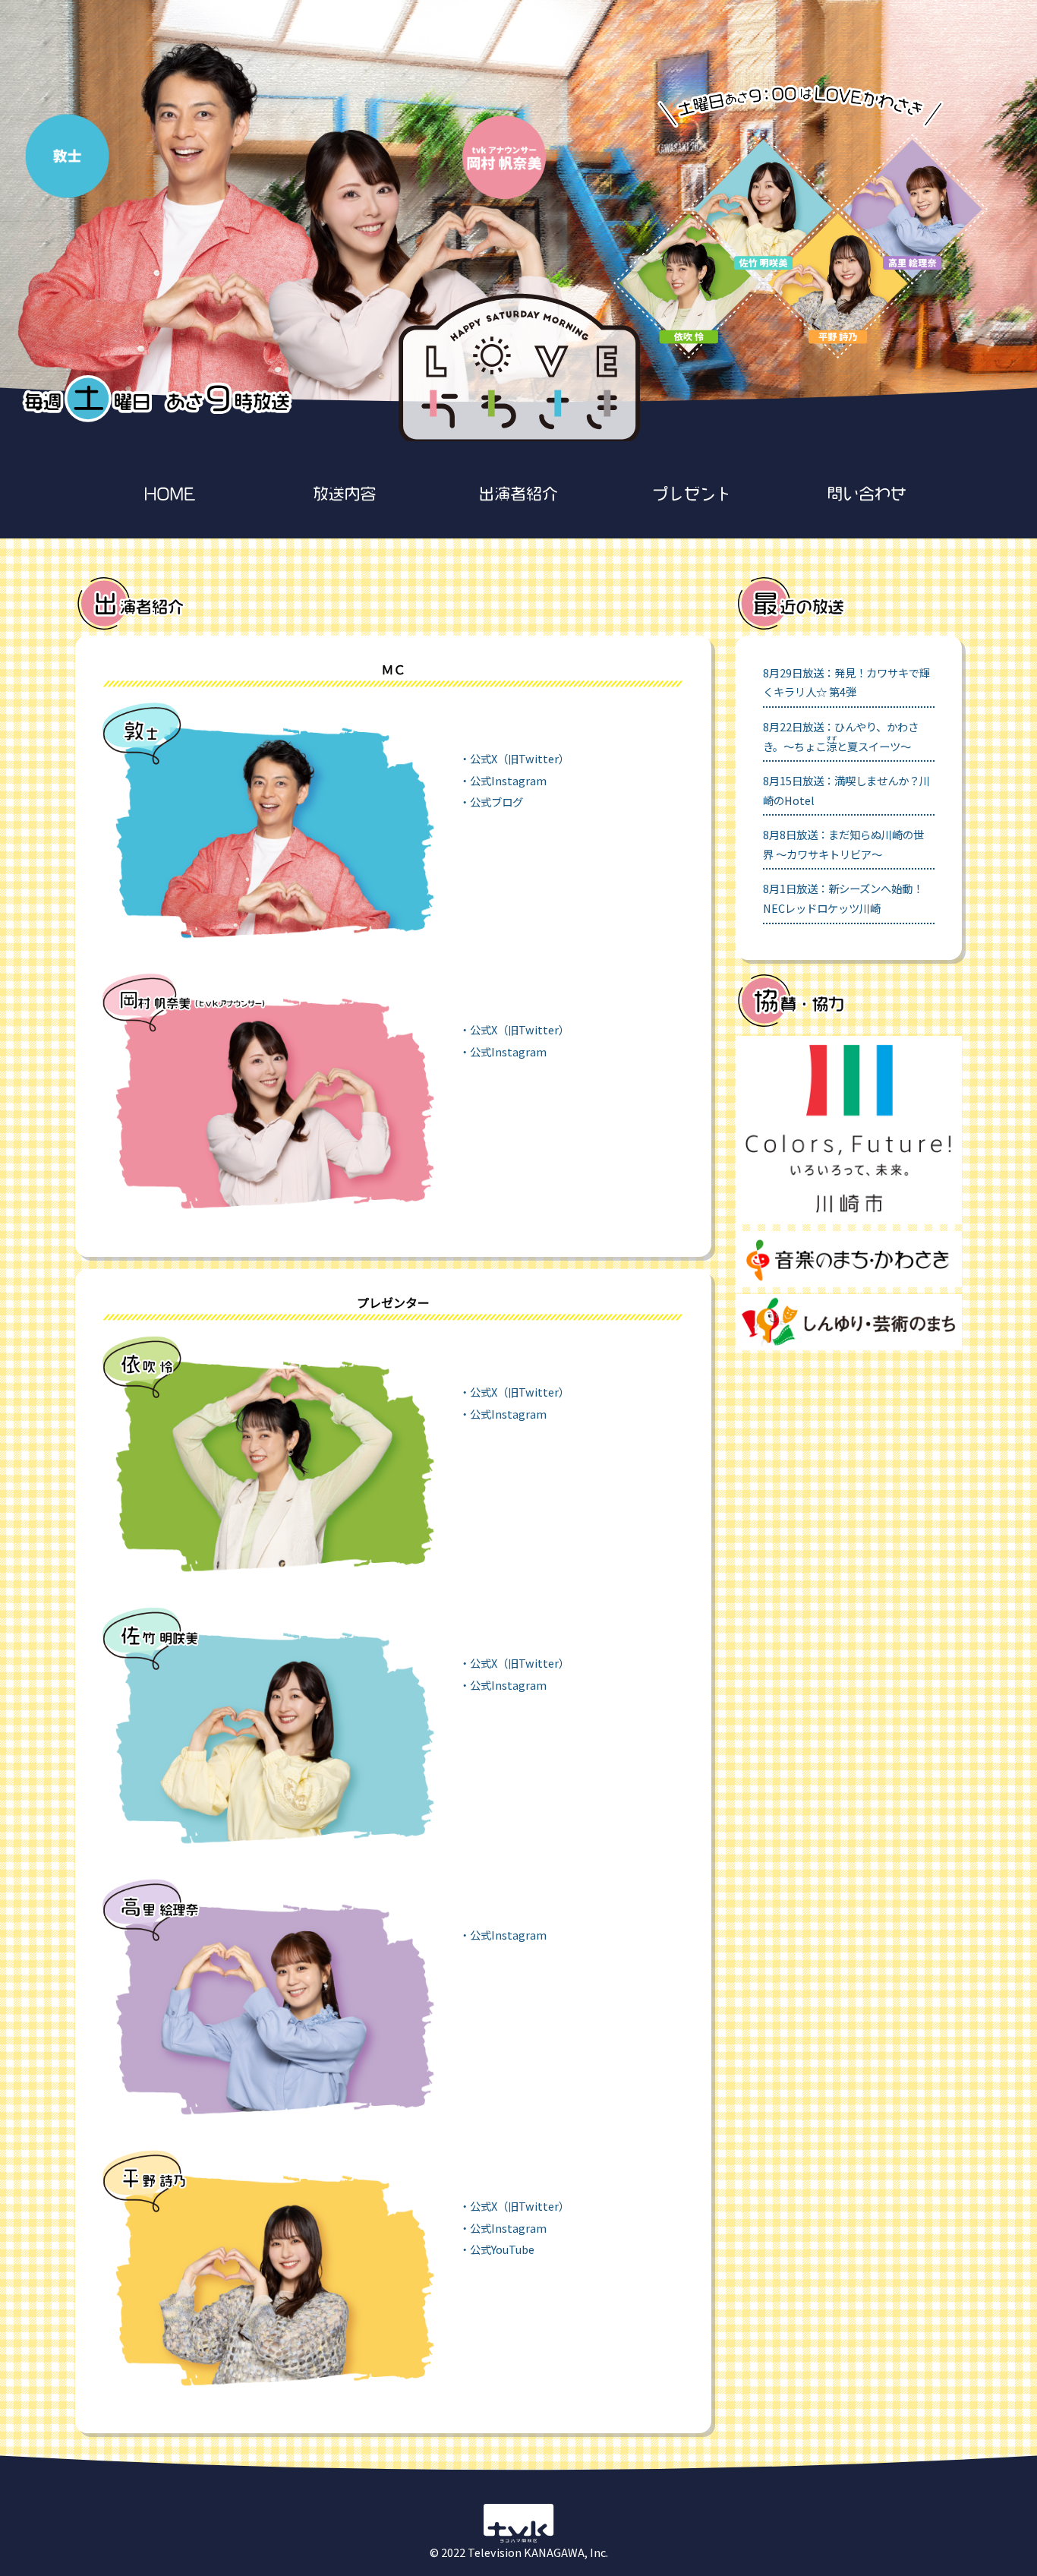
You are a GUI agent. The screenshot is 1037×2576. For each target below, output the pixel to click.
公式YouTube (502, 2249)
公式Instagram (508, 780)
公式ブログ (496, 802)
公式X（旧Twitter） (520, 758)
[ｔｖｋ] (518, 2541)
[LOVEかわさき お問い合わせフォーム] (867, 499)
